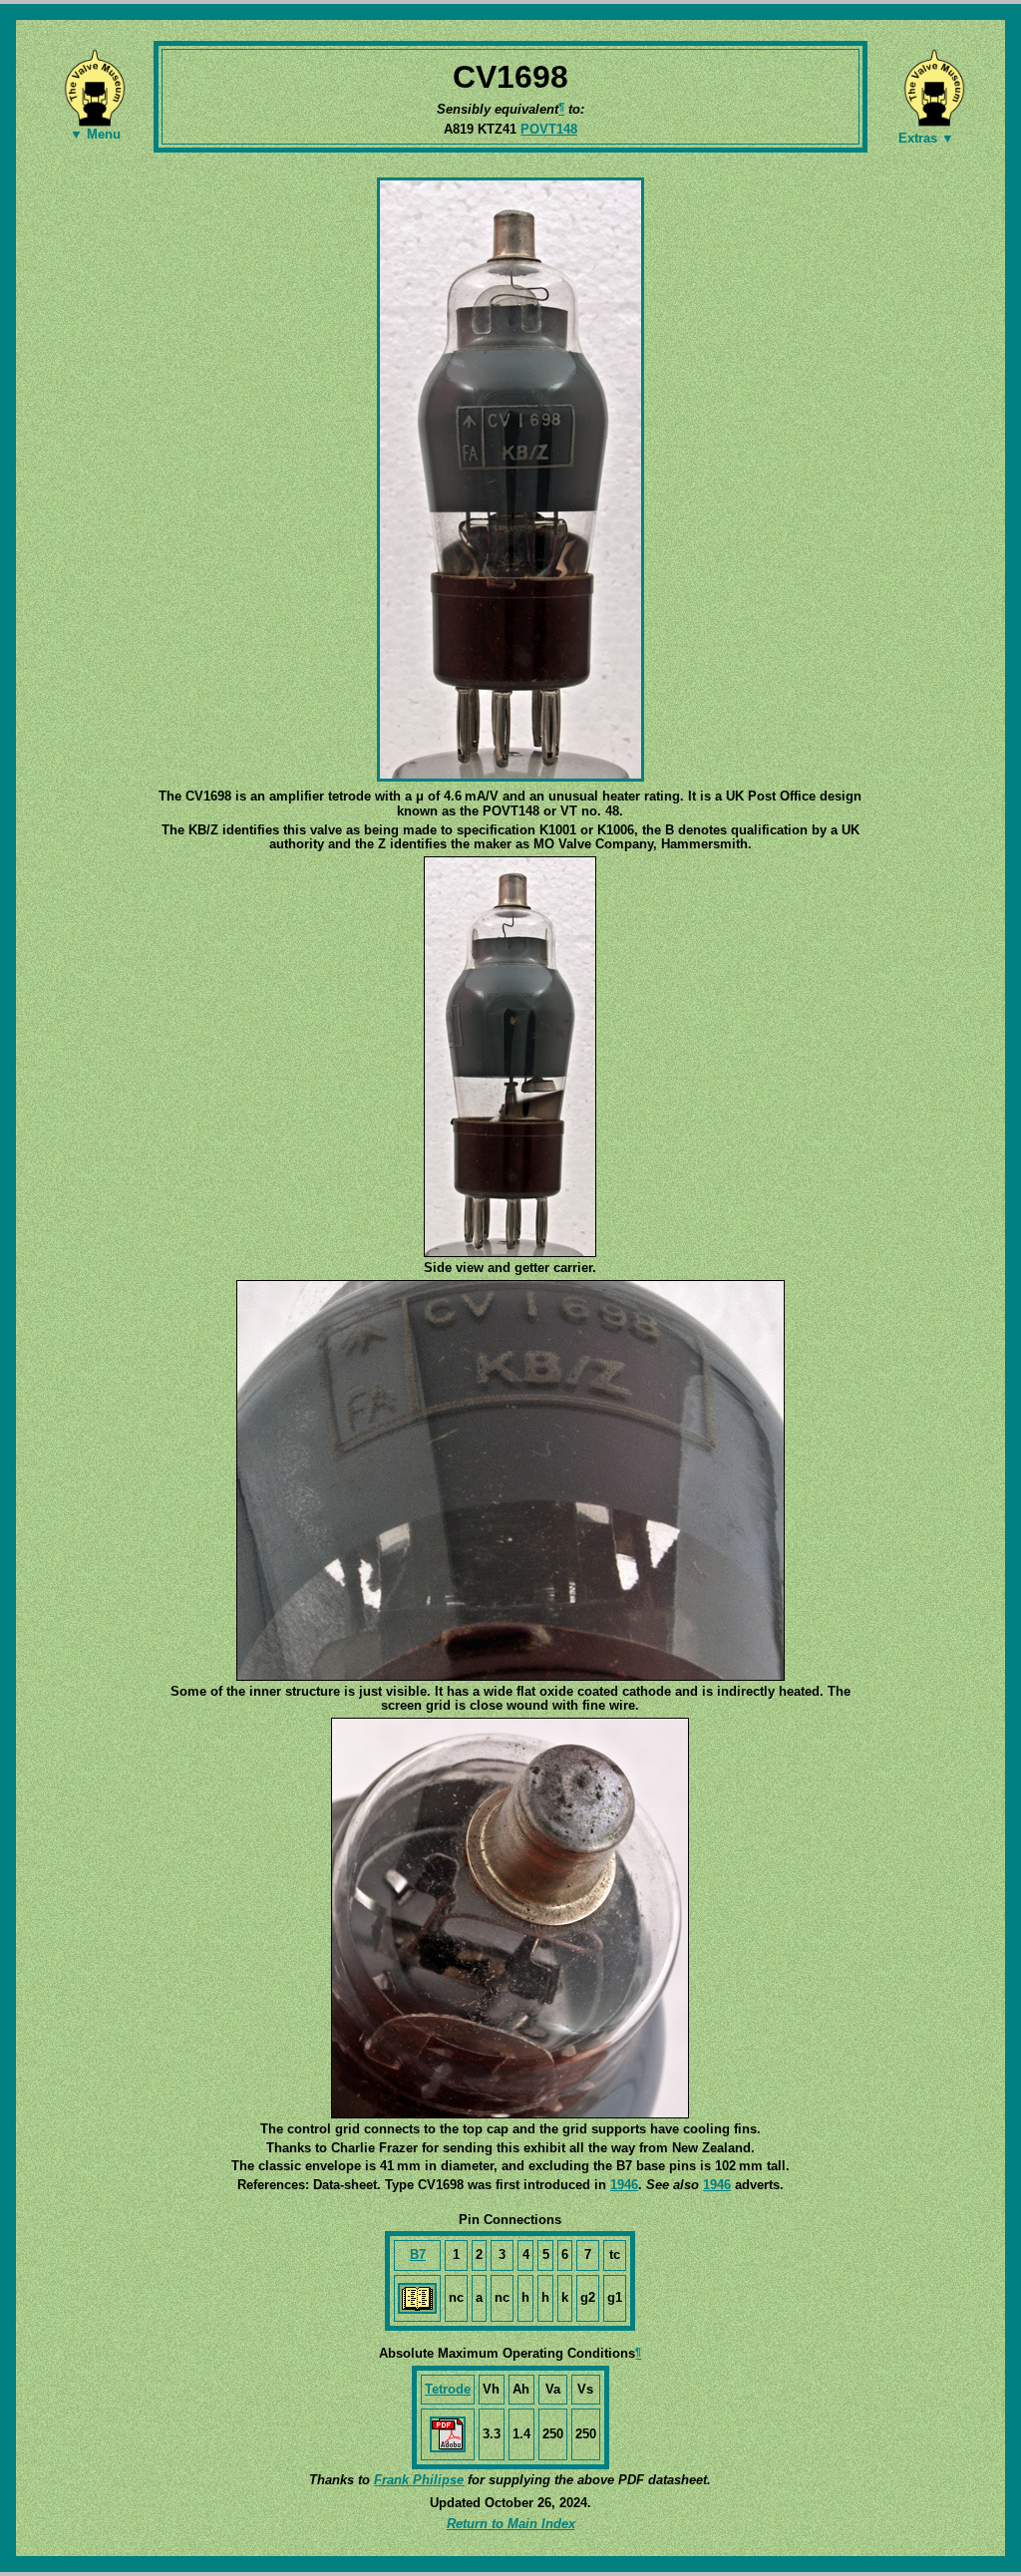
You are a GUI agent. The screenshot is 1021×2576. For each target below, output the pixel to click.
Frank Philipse (419, 2480)
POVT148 (549, 129)
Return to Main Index (511, 2524)
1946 (624, 2185)
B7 (418, 2254)
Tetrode (448, 2389)
